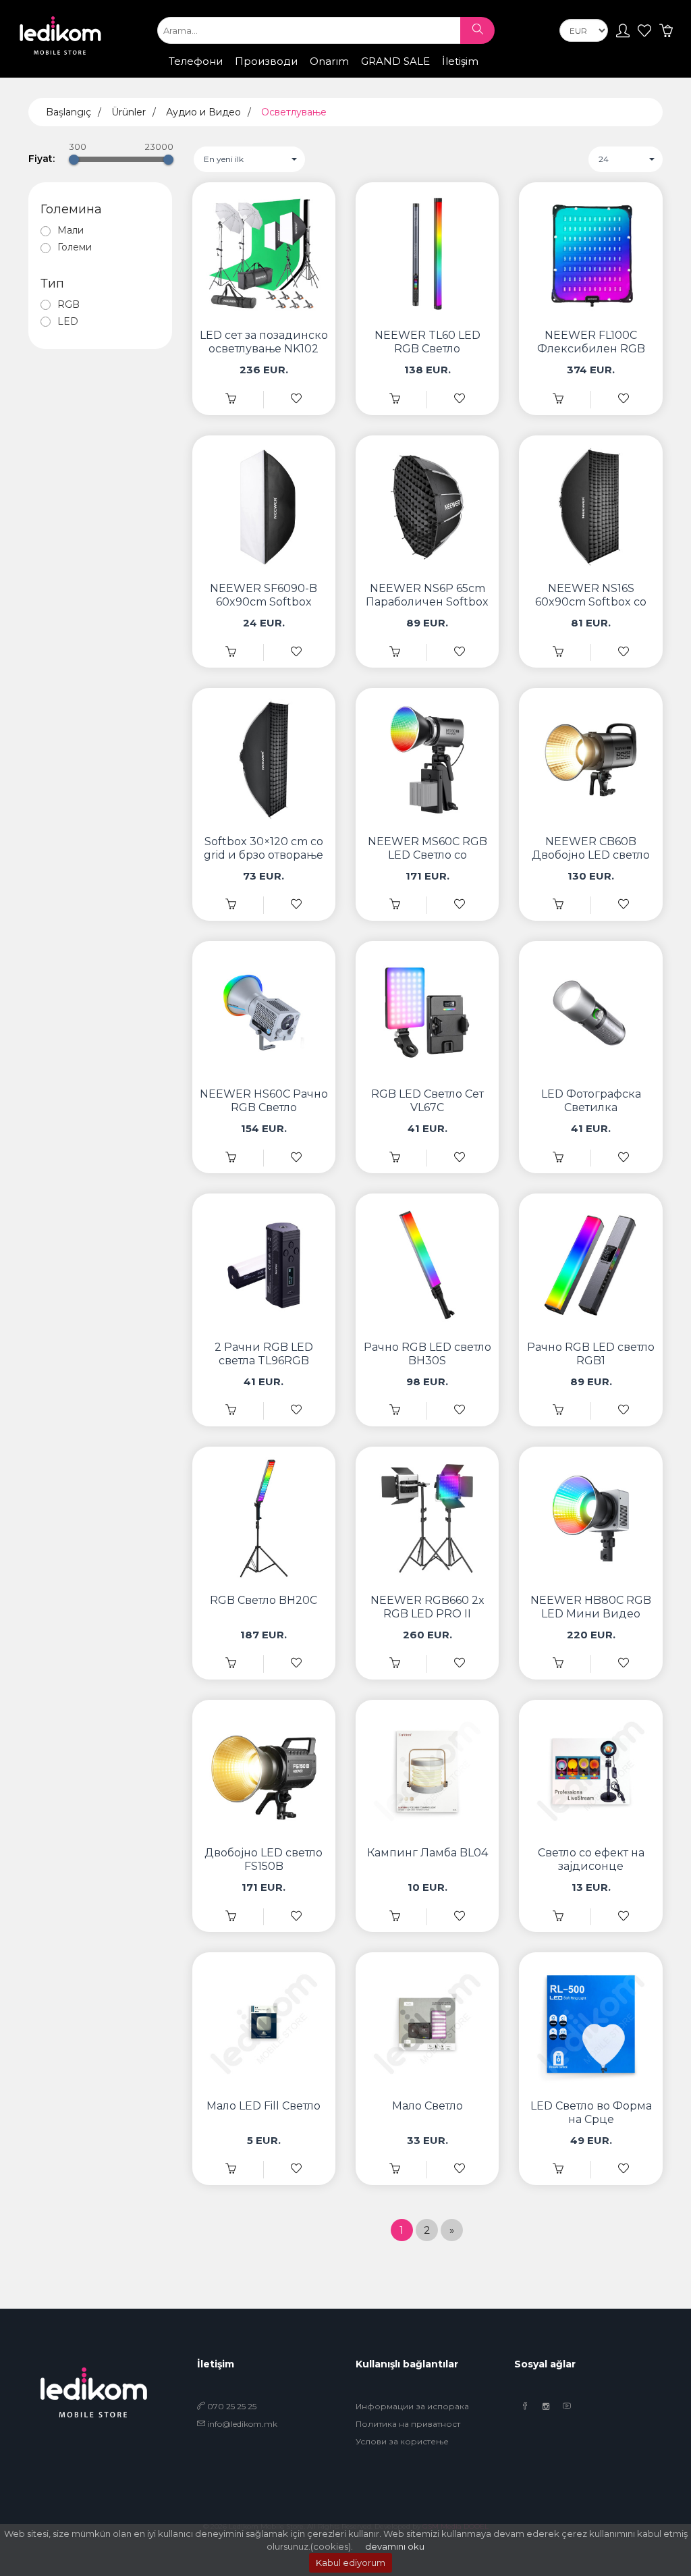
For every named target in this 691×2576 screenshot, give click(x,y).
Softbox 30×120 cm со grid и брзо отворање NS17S (264, 855)
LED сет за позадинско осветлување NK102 (264, 342)
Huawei (387, 74)
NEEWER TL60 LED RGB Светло (427, 342)
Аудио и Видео (203, 112)
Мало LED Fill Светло (264, 2106)
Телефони (196, 61)
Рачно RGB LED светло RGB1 (591, 1354)
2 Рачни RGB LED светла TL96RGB (264, 1354)
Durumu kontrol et (469, 76)
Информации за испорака (412, 2406)
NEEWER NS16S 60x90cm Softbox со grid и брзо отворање (591, 602)
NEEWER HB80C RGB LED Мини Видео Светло (591, 1614)
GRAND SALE (395, 61)
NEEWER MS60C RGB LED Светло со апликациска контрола (427, 862)
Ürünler (129, 112)
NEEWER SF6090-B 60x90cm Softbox (264, 595)
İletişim (460, 61)
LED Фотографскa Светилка (591, 1101)
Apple (187, 74)
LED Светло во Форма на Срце (591, 2113)
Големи (75, 247)
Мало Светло (427, 2106)
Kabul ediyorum (351, 2562)
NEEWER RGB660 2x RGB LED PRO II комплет (427, 1614)
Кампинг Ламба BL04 (427, 1853)
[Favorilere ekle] (296, 399)
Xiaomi (293, 74)
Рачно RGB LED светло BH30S (427, 1354)
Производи (266, 61)
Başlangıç (68, 112)
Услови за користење (402, 2441)
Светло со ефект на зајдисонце (591, 1859)
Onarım (329, 61)
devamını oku (395, 2546)
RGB (68, 304)
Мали (71, 230)
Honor (338, 74)
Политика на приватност (408, 2424)
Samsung (239, 74)
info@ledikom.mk (242, 2424)
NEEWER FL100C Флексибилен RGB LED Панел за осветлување (591, 355)
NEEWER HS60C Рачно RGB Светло (264, 1101)
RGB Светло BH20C (264, 1600)
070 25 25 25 (231, 2406)
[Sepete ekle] (231, 399)
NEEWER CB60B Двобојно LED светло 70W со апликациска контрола (591, 862)
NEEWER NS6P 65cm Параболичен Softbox (427, 595)
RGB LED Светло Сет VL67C (427, 1101)
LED (68, 321)
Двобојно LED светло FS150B (264, 1859)
